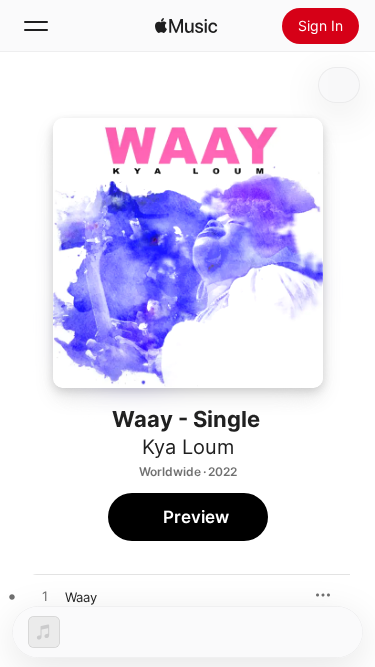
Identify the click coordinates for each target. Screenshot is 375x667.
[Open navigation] (36, 26)
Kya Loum (188, 447)
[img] (186, 26)
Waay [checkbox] (81, 597)
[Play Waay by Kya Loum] (45, 597)
